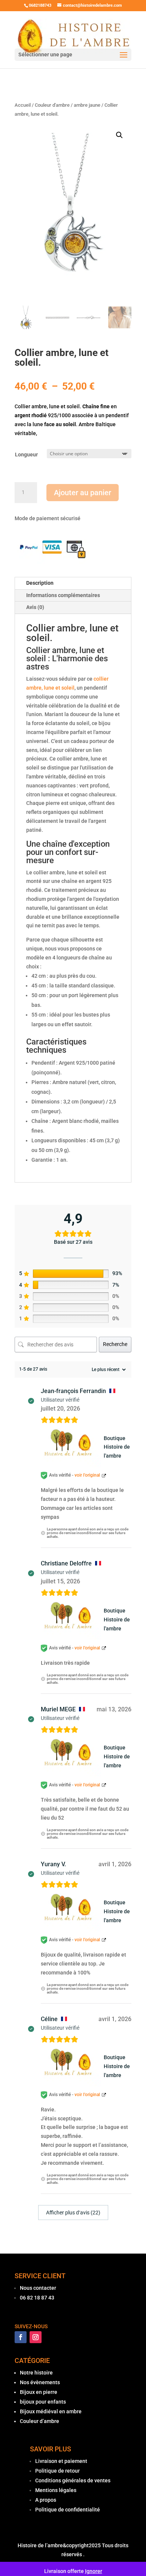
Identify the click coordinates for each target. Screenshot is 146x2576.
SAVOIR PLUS (51, 2449)
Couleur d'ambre (52, 105)
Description (40, 583)
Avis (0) (35, 607)
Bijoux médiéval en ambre (51, 2411)
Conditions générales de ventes (73, 2480)
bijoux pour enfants (43, 2402)
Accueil (23, 105)
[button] (119, 135)
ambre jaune (87, 105)
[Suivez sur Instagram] (36, 2337)
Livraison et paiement (61, 2461)
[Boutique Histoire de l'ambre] (71, 1447)
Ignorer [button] (94, 2571)
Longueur (26, 455)
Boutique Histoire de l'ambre (117, 1447)
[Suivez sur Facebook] (21, 2337)
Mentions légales (56, 2490)
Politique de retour (57, 2471)
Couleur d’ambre (39, 2421)
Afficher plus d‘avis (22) (73, 2213)
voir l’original (87, 1475)
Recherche (115, 1344)
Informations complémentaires (63, 595)
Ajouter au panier (83, 493)
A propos (46, 2500)
